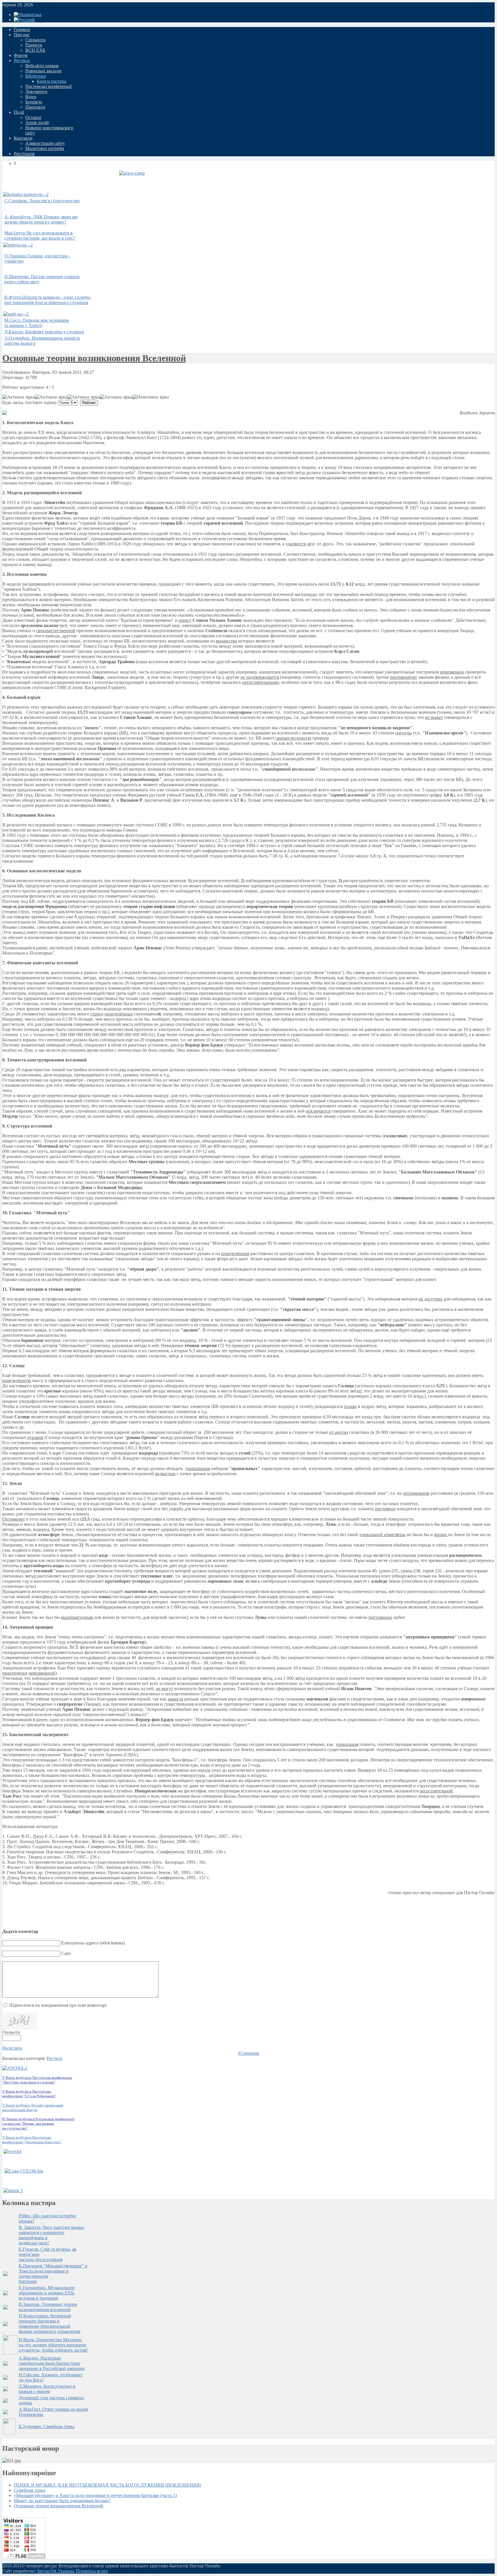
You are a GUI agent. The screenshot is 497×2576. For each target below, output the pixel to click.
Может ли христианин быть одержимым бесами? (62, 2501)
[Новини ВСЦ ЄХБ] (12, 2151)
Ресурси (55, 2058)
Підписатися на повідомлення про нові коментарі (58, 2005)
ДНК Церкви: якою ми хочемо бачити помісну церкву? (41, 219)
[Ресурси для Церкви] (24, 2171)
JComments (248, 2053)
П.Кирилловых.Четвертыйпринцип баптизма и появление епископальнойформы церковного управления (49, 2324)
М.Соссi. (37, 323)
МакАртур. (40, 235)
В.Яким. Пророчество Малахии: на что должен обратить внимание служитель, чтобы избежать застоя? (53, 2345)
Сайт (66, 1953)
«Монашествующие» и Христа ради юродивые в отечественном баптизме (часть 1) (95, 2495)
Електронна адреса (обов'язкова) (93, 1943)
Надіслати (12, 2048)
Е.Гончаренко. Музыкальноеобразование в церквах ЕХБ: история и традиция (47, 2293)
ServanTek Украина (55, 2571)
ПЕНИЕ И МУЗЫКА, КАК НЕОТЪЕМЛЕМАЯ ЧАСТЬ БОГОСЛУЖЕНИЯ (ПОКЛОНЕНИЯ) (107, 2485)
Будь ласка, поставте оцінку (30, 402)
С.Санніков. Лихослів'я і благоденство (42, 201)
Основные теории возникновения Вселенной (94, 358)
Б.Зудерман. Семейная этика (47, 2426)
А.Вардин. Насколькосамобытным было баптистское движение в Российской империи (52, 2363)
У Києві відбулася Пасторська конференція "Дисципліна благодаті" (32, 2140)
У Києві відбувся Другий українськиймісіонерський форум (33, 2107)
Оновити (11, 2032)
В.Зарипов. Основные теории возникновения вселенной (48, 2307)
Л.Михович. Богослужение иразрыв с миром (47, 2389)
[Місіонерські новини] (13, 2191)
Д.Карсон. (44, 332)
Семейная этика (29, 2490)
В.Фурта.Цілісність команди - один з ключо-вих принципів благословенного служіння (48, 300)
